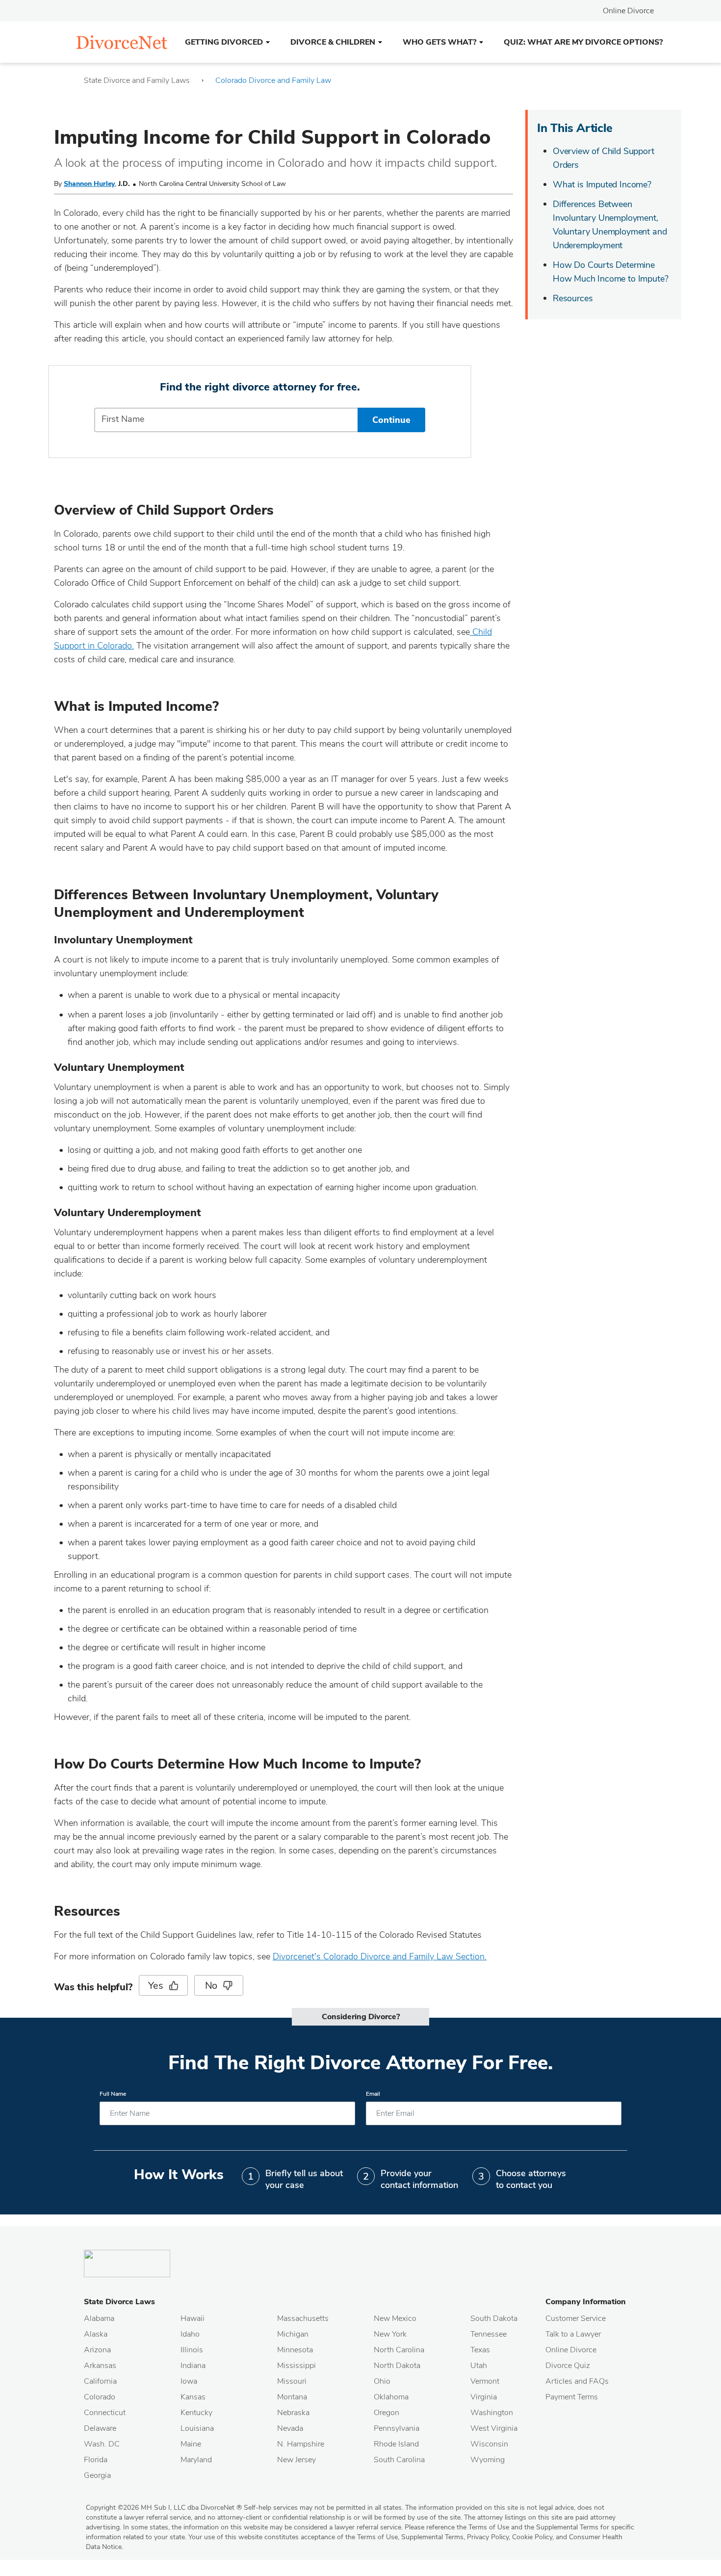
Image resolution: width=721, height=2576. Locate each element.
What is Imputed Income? (602, 184)
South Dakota (494, 2318)
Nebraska (293, 2413)
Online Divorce (628, 11)
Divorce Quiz (568, 2366)
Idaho (190, 2334)
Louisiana (197, 2428)
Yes (155, 1986)
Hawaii (193, 2318)
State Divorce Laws (119, 2302)
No (211, 1986)
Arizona (97, 2350)
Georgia (97, 2475)
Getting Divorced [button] (224, 42)
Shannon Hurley (89, 184)
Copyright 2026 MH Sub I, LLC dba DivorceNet (164, 2508)
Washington (492, 2413)
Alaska (96, 2334)
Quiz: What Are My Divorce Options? (583, 42)
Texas (480, 2350)
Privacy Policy (488, 2537)
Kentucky (196, 2413)
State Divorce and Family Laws (137, 80)
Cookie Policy (532, 2537)
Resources (573, 298)
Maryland (196, 2460)
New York (390, 2334)
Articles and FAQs (577, 2381)
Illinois (192, 2350)
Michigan (293, 2334)
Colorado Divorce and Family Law (273, 80)
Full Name (113, 2094)
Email (373, 2094)
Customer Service (576, 2318)
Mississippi (296, 2366)
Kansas (193, 2397)
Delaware (100, 2428)
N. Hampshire (301, 2444)
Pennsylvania (397, 2428)
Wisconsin (489, 2444)
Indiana (193, 2366)
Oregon (386, 2413)
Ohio (382, 2381)
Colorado (100, 2397)
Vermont (485, 2381)
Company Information (586, 2302)
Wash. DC (102, 2444)
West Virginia (494, 2428)
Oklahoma (391, 2397)
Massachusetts (303, 2318)
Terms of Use (377, 2537)
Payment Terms (572, 2397)
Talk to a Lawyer (573, 2334)
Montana (292, 2397)
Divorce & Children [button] (333, 42)
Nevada (290, 2428)
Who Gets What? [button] (439, 42)
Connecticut (105, 2413)
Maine (191, 2444)
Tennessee (489, 2334)
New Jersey (296, 2460)
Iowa (189, 2381)
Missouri (292, 2381)
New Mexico (395, 2318)
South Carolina (399, 2460)
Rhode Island (396, 2444)
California (100, 2381)
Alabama (99, 2318)
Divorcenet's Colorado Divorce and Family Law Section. (380, 1956)
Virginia (484, 2397)
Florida (96, 2460)
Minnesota (295, 2350)
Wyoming (488, 2460)
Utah (479, 2366)
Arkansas (100, 2366)
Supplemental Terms (432, 2537)
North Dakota (397, 2366)
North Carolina (399, 2350)
